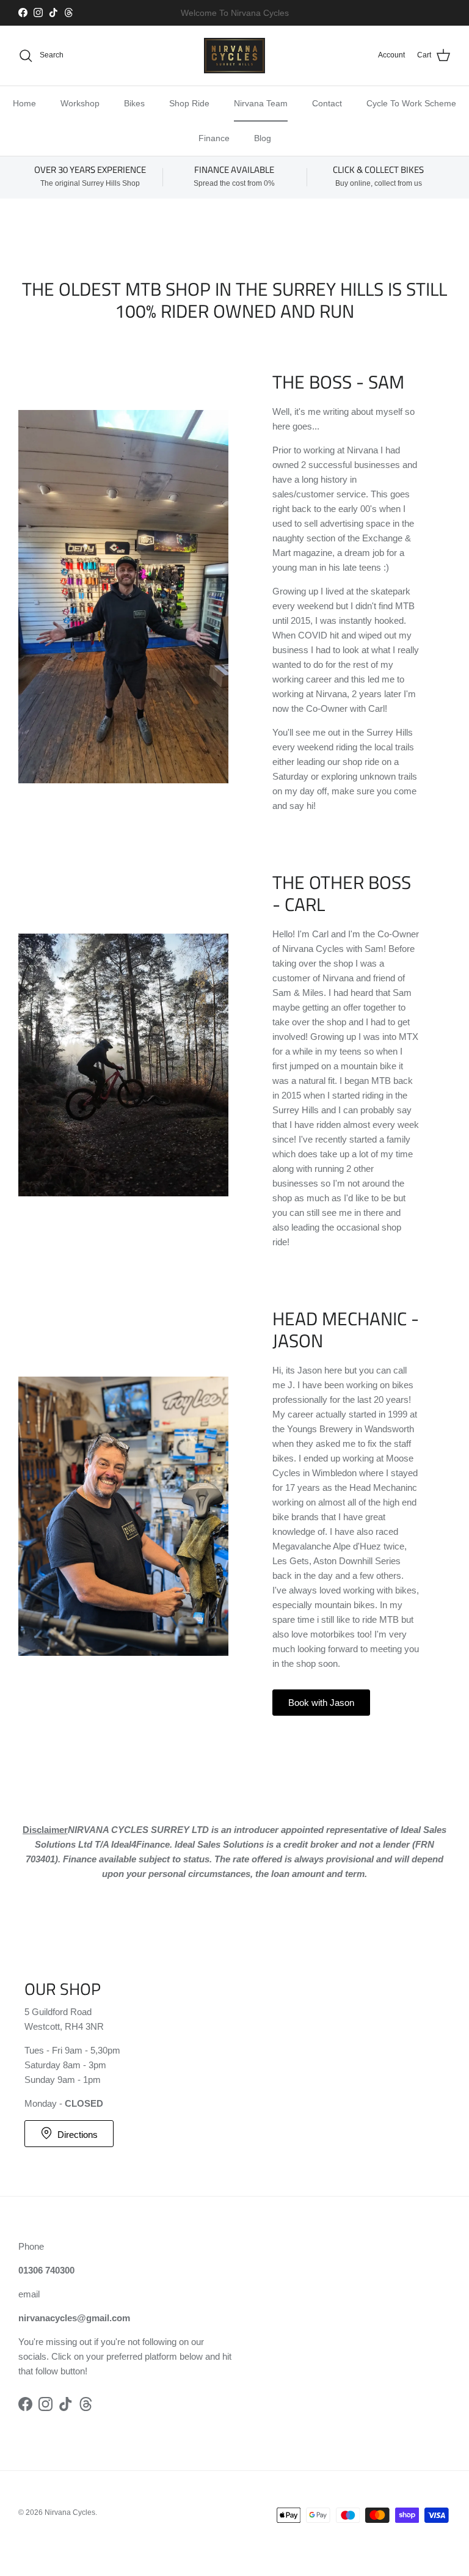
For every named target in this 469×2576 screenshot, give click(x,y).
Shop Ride (189, 103)
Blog (263, 138)
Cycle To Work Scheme (411, 103)
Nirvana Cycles (70, 2512)
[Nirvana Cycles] (234, 56)
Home (24, 103)
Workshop (80, 103)
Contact (327, 103)
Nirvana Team (261, 103)
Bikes (134, 103)
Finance (214, 138)
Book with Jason (321, 1703)
